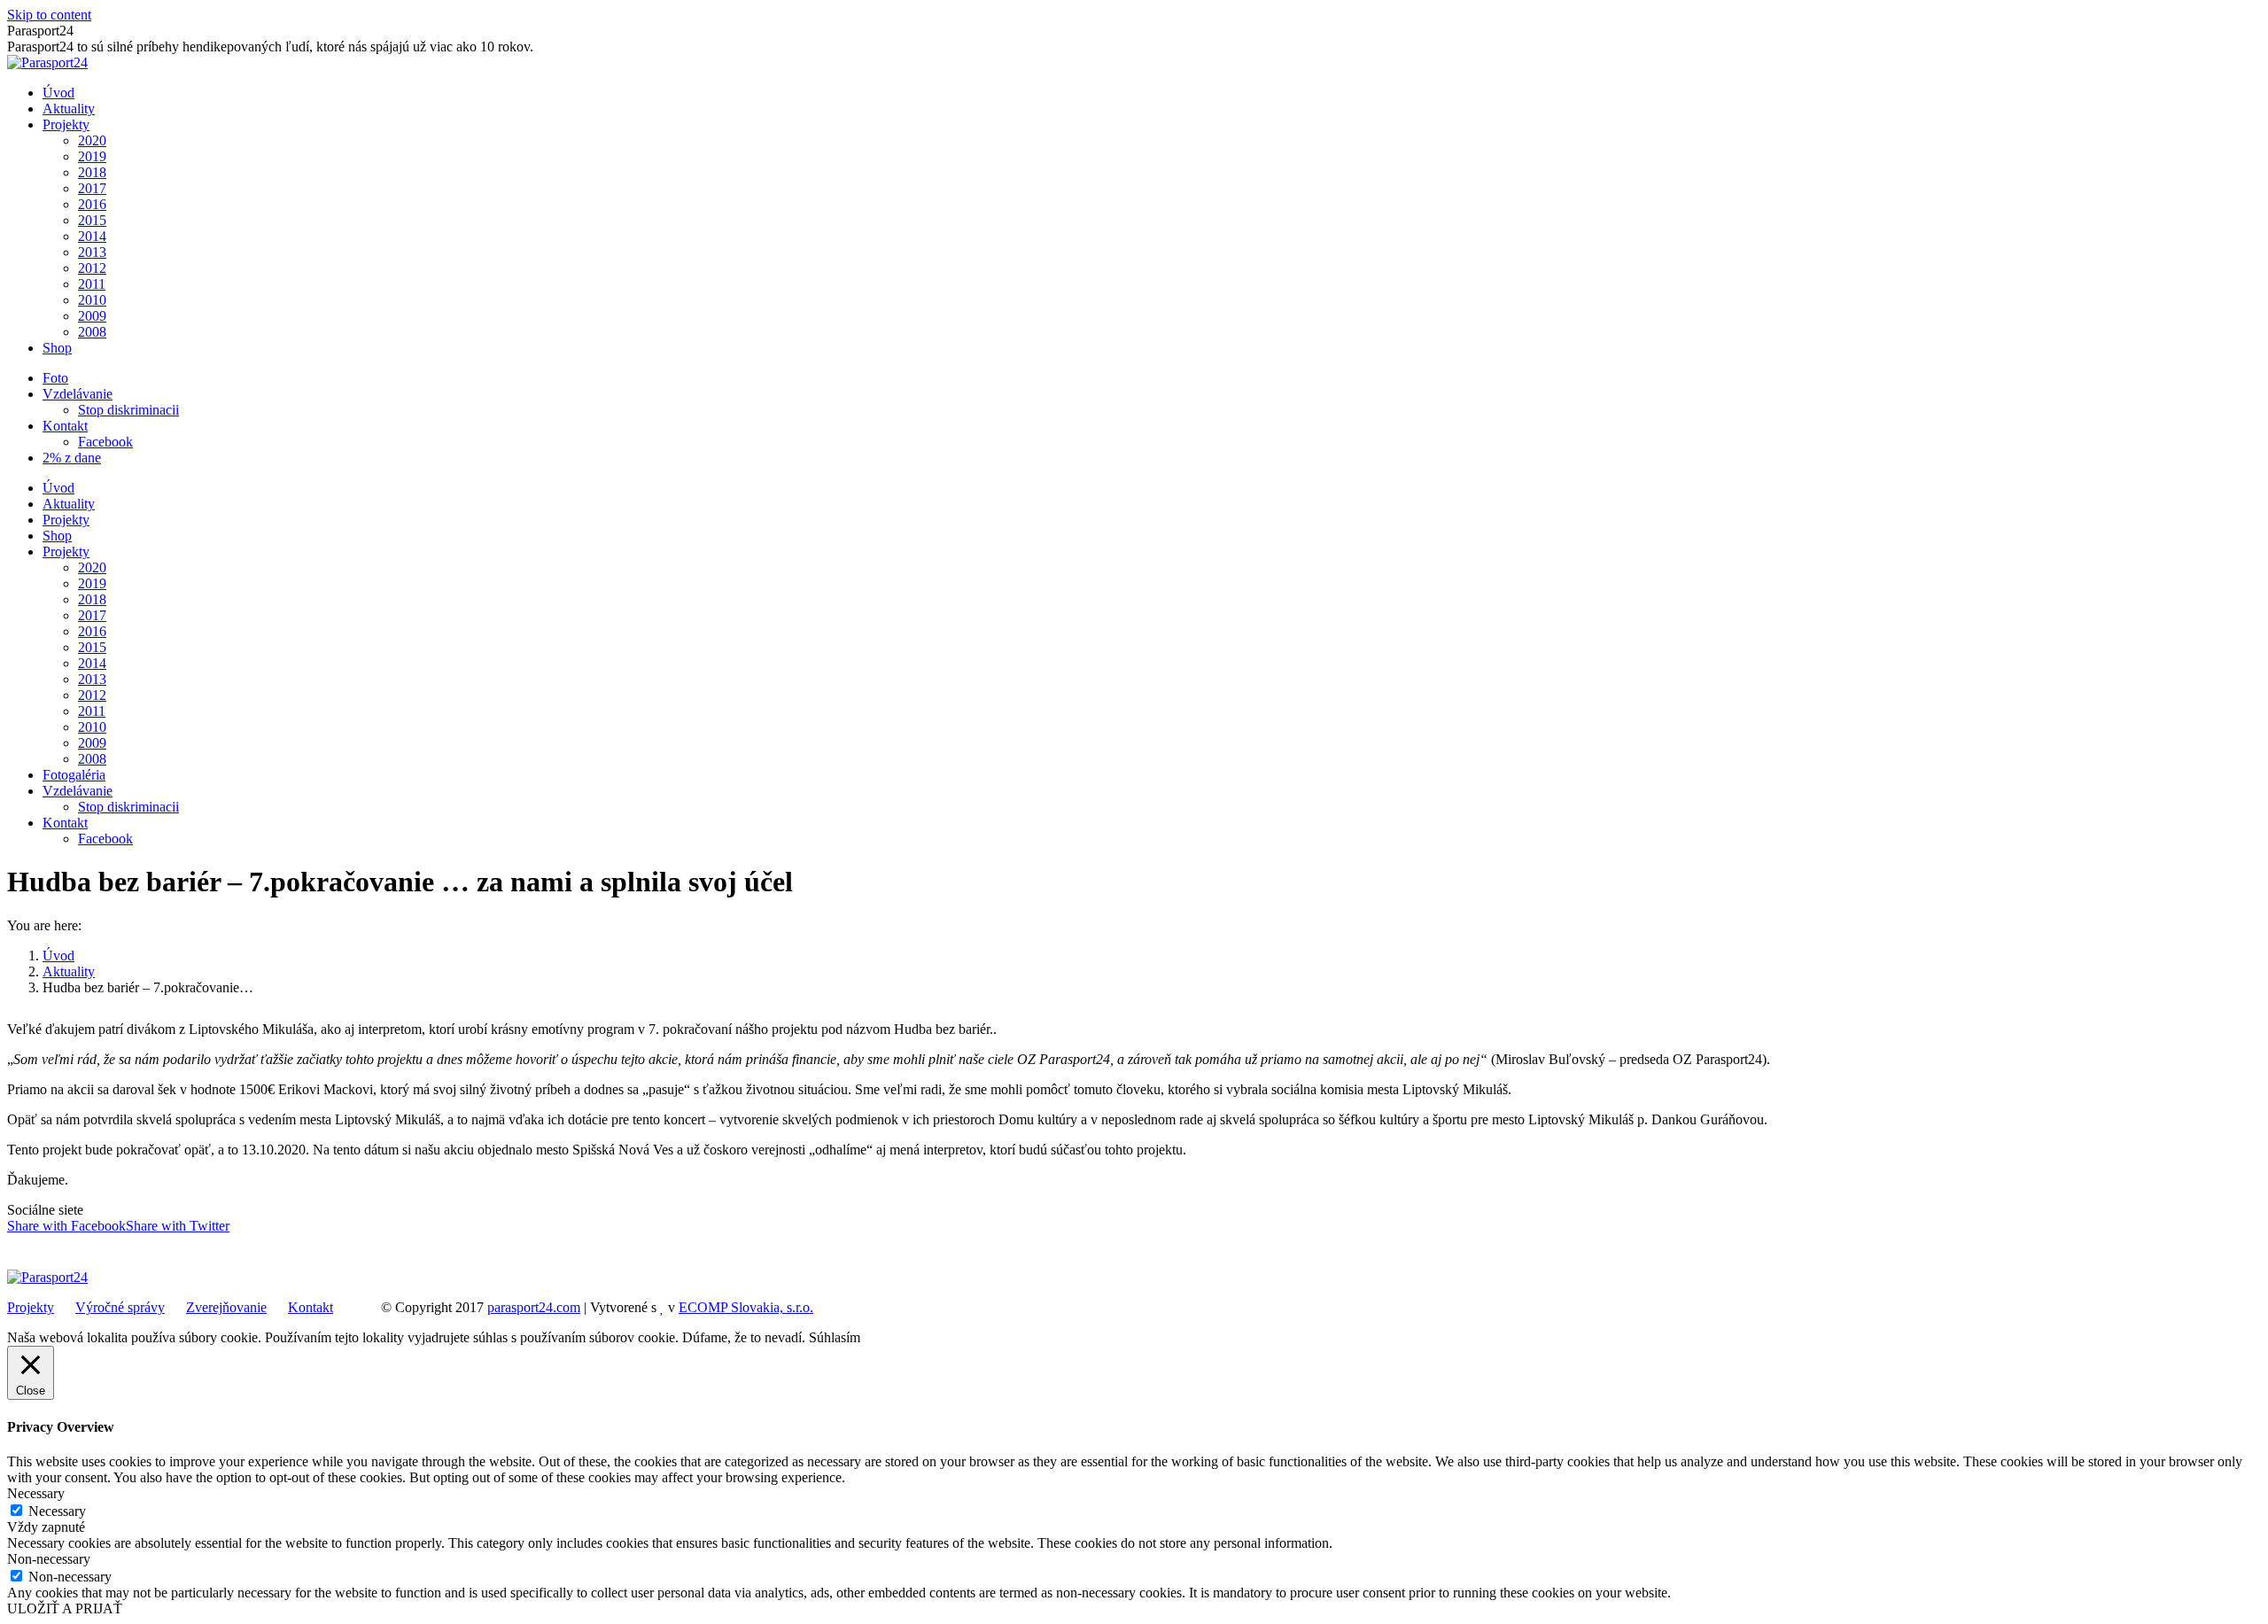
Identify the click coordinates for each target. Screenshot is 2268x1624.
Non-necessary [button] (49, 1559)
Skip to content (49, 15)
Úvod (58, 956)
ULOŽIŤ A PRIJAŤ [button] (65, 1608)
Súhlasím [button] (835, 1337)
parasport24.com (534, 1307)
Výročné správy (120, 1307)
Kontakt (311, 1307)
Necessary (57, 1511)
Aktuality (69, 971)
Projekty (31, 1307)
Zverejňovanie (226, 1307)
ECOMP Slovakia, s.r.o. (746, 1307)
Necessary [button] (36, 1493)
